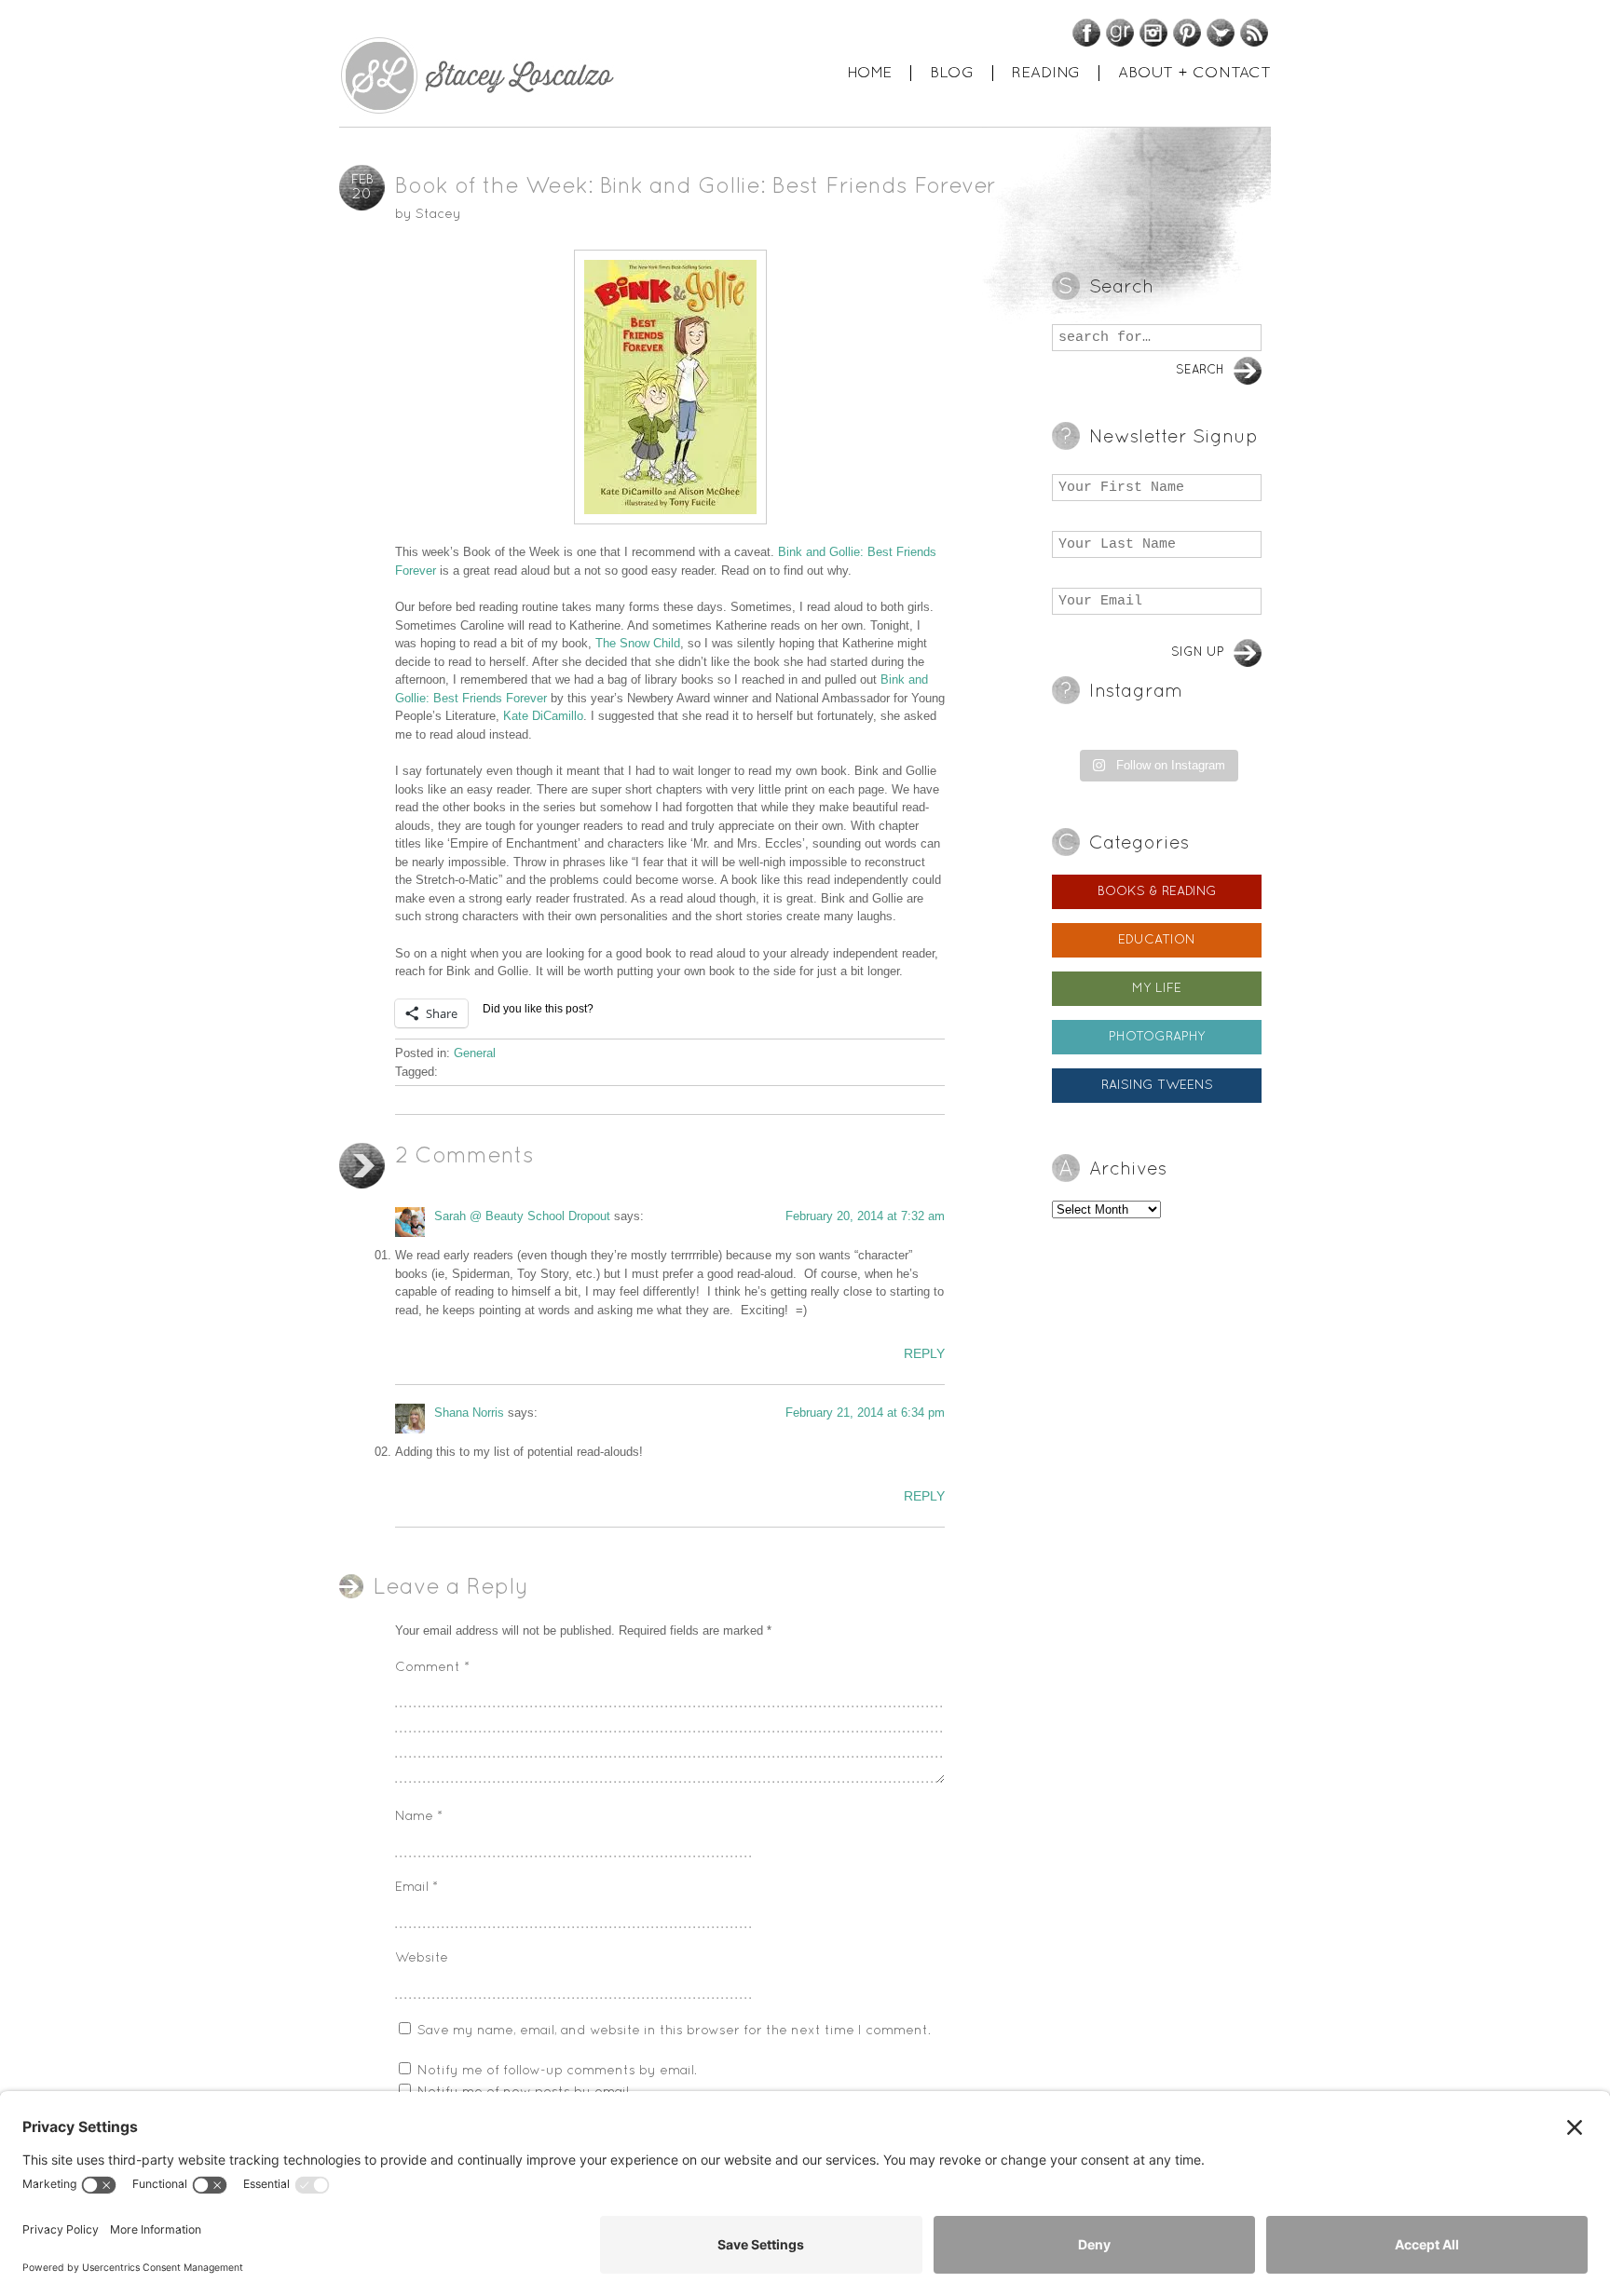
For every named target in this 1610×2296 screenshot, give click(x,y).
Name (419, 1817)
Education (1157, 940)
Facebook (1086, 33)
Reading (1046, 73)
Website (422, 1958)
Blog (952, 73)
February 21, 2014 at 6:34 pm (865, 1413)
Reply (924, 1353)
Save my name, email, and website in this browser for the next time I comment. (674, 2031)
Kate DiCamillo (543, 716)
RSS (1254, 33)
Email (416, 1888)
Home (869, 73)
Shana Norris (469, 1413)
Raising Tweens (1157, 1086)
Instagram (1153, 33)
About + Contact (1194, 73)
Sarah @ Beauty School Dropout (522, 1216)
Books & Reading (1157, 892)
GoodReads (1120, 33)
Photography (1157, 1037)
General (475, 1053)
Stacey (438, 215)
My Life (1157, 989)
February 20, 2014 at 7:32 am (865, 1216)
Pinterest (1187, 33)
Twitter (1221, 33)
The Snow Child (638, 643)
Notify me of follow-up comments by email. (557, 2071)
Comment (432, 1668)
